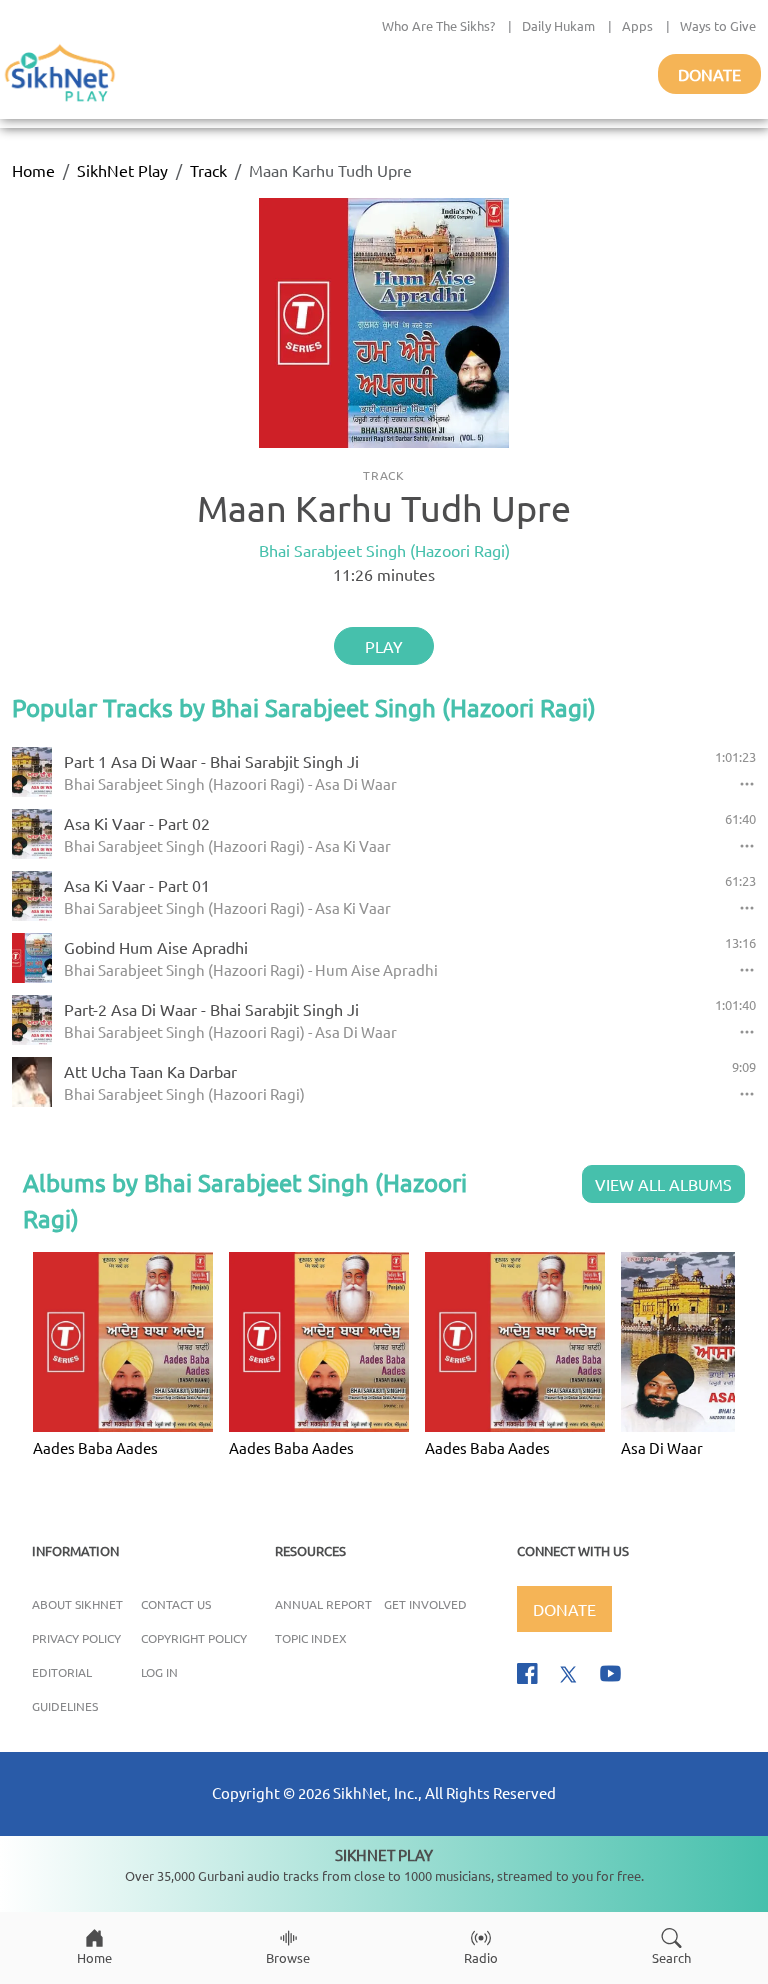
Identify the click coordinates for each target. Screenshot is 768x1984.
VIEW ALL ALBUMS (663, 1184)
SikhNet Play (122, 170)
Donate (709, 74)
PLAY (384, 646)
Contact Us (176, 1604)
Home (33, 170)
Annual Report (323, 1604)
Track (208, 170)
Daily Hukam (558, 25)
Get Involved (425, 1604)
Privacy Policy (76, 1638)
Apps (637, 25)
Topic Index (311, 1638)
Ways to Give (718, 25)
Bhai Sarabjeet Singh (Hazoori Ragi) (384, 550)
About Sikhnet (77, 1604)
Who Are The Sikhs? (438, 25)
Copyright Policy (194, 1638)
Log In (159, 1672)
